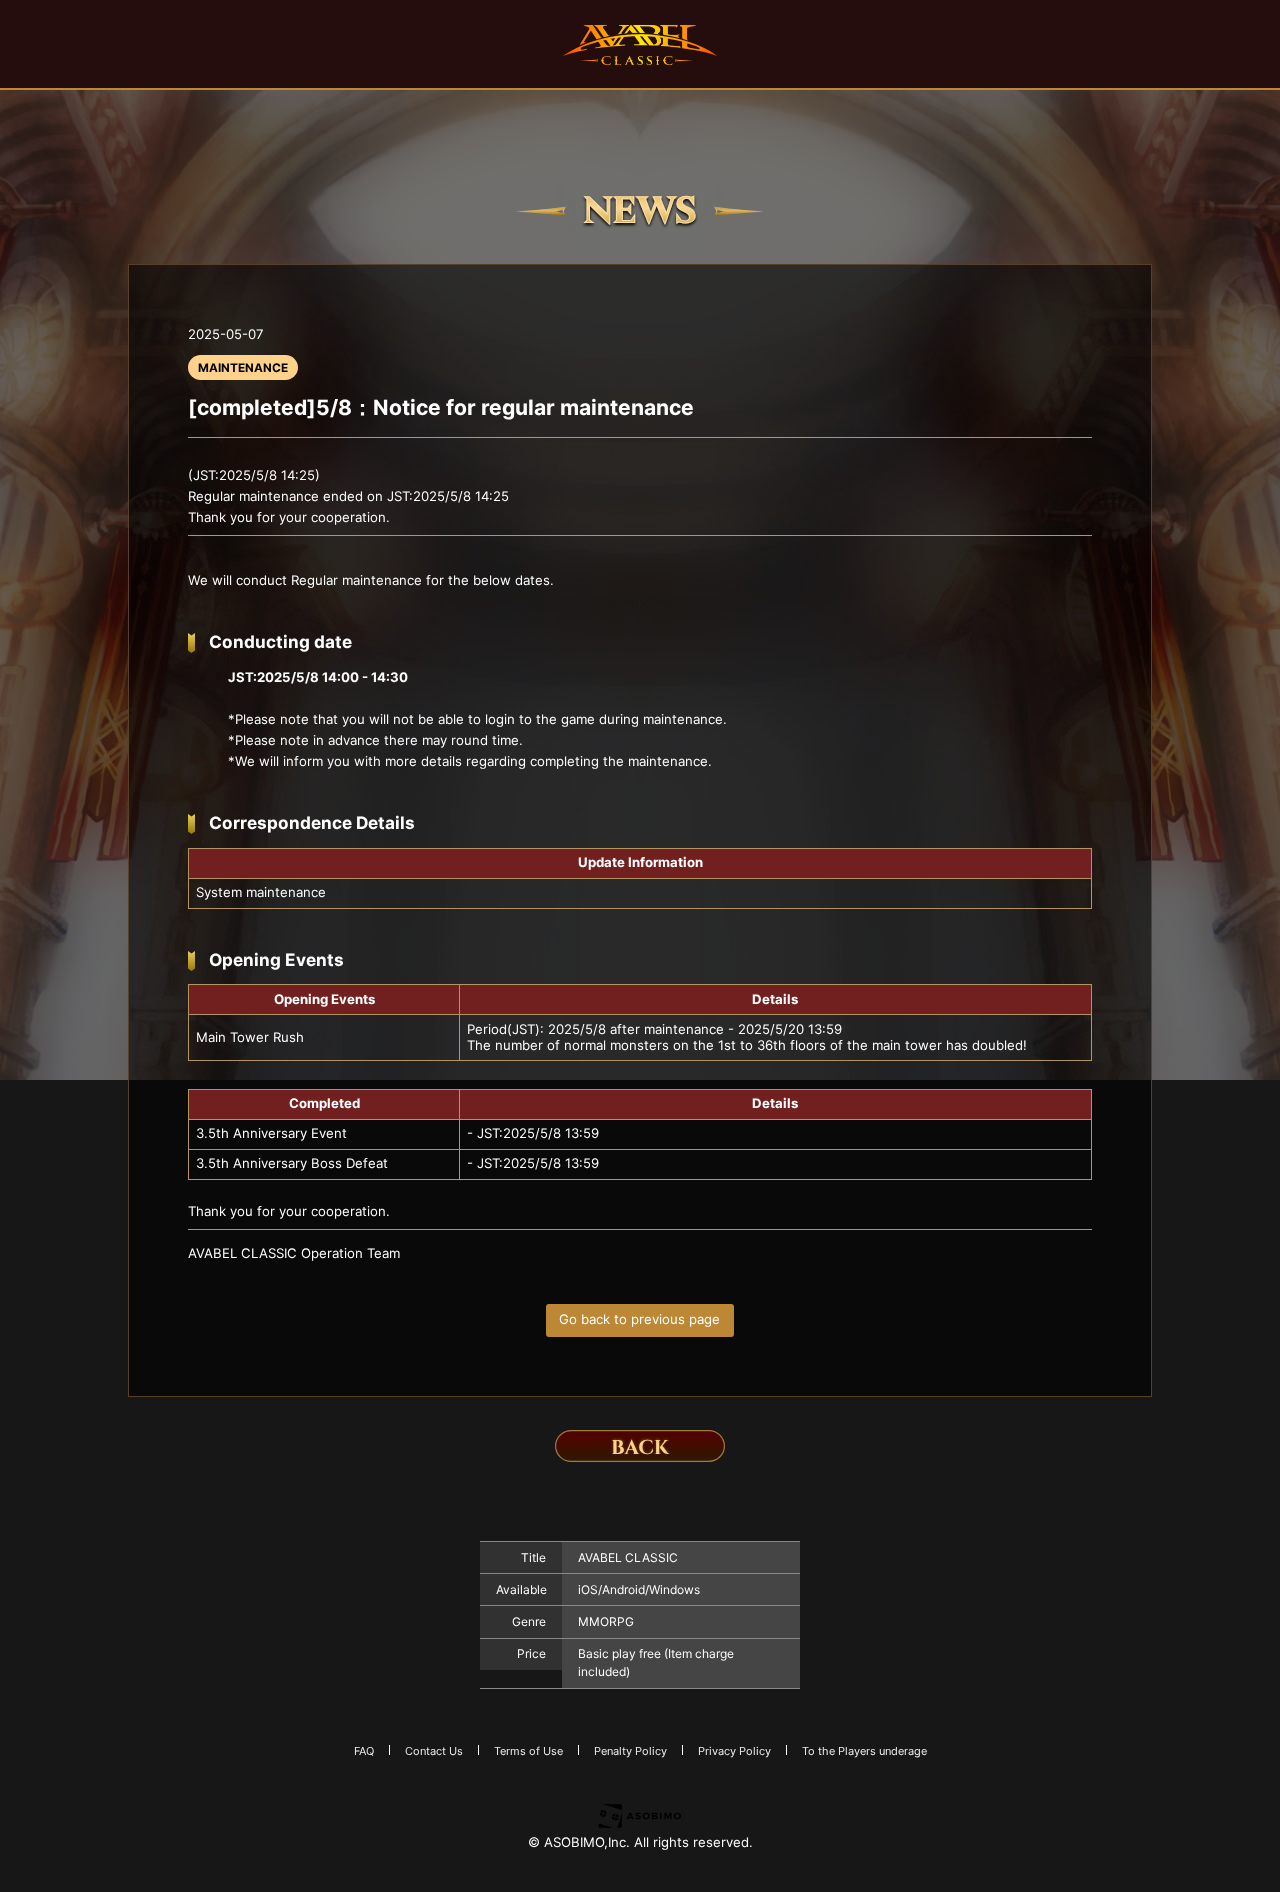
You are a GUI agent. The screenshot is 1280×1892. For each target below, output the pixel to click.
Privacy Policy (734, 1751)
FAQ (364, 1751)
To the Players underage (864, 1751)
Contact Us (434, 1751)
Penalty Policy (630, 1751)
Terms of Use (528, 1751)
